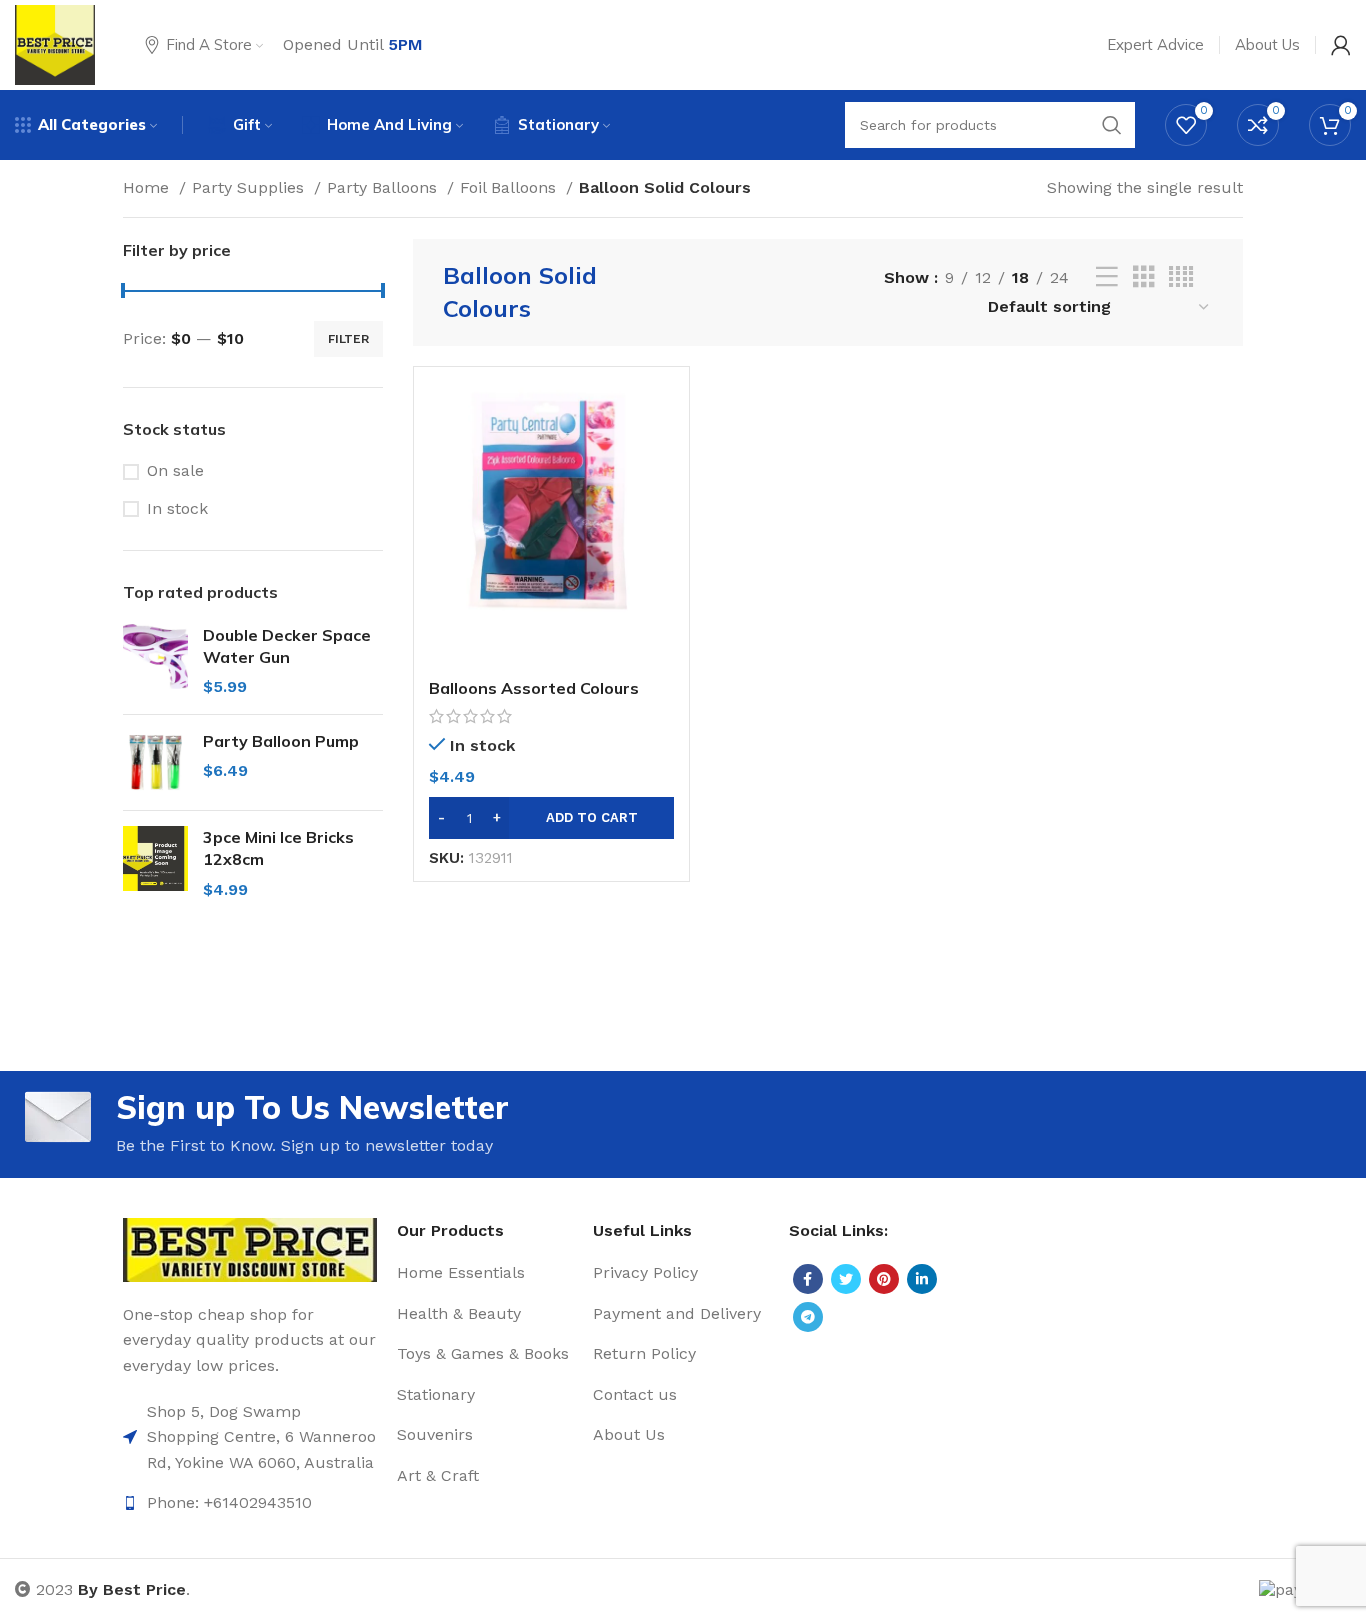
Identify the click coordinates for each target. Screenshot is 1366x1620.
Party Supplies (250, 187)
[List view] (1107, 277)
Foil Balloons (510, 187)
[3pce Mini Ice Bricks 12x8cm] (155, 863)
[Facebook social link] (808, 1279)
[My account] (1341, 45)
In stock (177, 508)
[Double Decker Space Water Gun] (155, 661)
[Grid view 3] (1144, 277)
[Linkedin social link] (922, 1279)
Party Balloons (384, 187)
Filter (348, 339)
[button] (551, 818)
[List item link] (250, 1437)
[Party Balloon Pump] (155, 762)
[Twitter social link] (846, 1279)
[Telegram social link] (808, 1317)
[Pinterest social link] (884, 1279)
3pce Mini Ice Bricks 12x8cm (278, 848)
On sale (175, 470)
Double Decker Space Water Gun (287, 646)
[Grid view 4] (1181, 277)
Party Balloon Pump (281, 741)
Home (148, 187)
